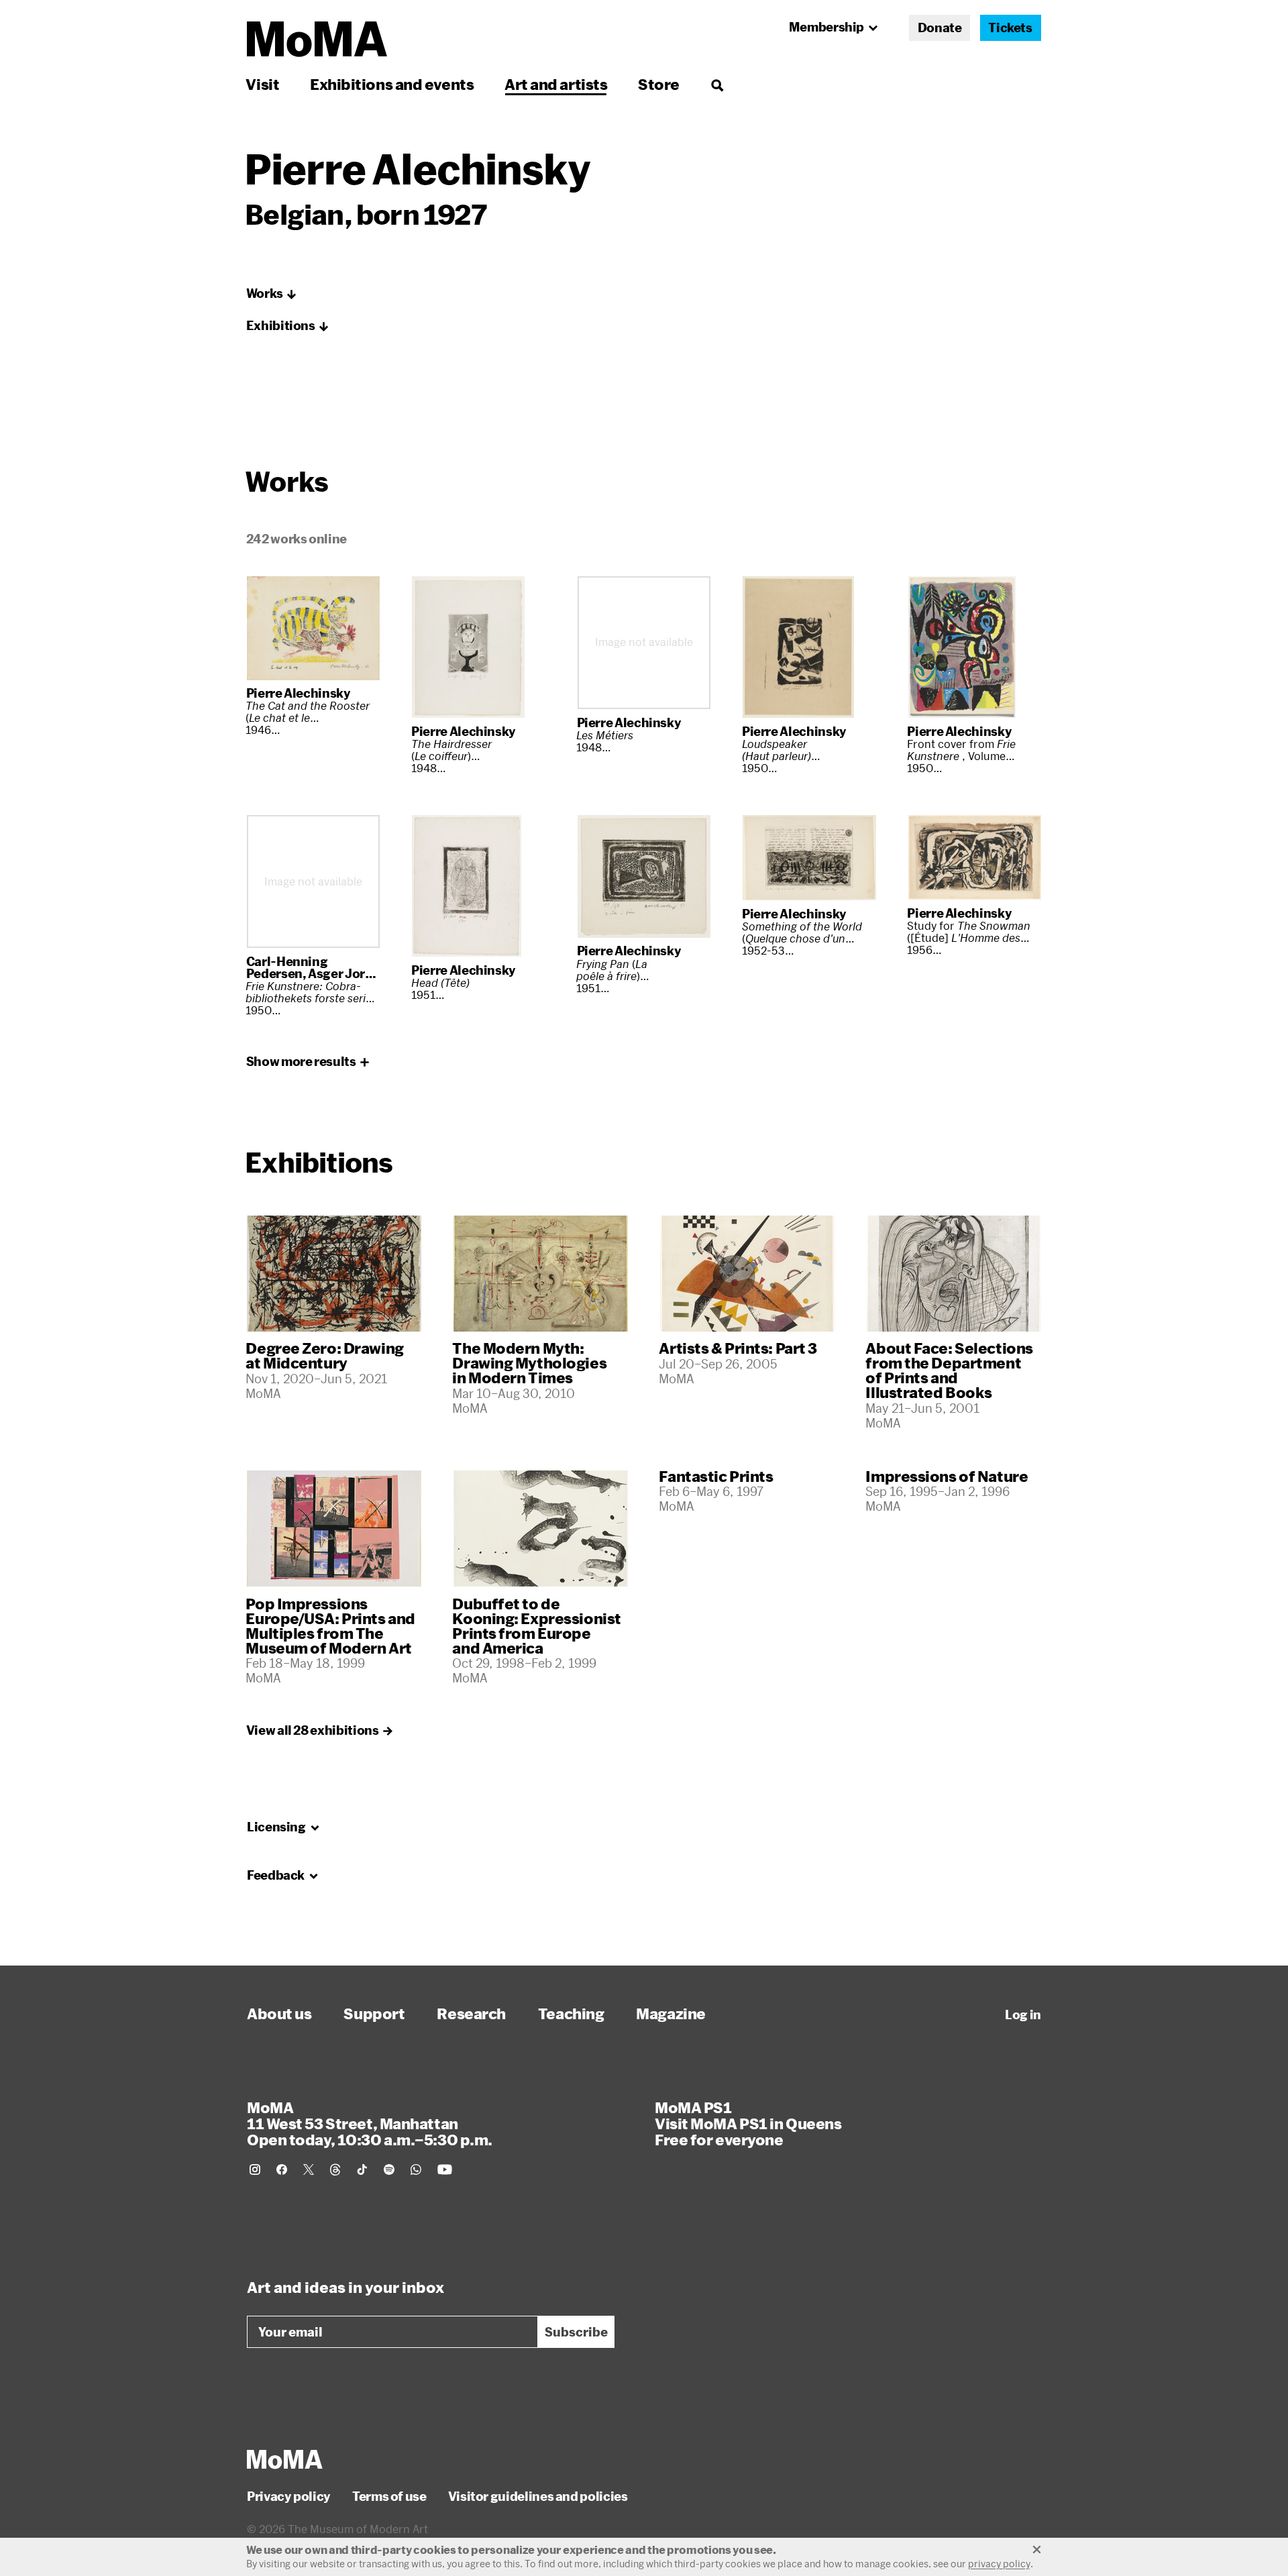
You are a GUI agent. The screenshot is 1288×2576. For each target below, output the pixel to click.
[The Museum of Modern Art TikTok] (362, 2169)
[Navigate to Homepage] (317, 39)
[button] (272, 294)
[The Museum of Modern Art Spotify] (389, 2169)
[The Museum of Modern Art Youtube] (445, 2169)
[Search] (717, 84)
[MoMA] (285, 2459)
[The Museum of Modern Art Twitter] (309, 2169)
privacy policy (999, 2564)
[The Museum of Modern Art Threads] (335, 2169)
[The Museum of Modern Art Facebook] (282, 2169)
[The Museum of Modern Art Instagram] (255, 2169)
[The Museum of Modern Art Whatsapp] (416, 2169)
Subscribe (576, 2332)
